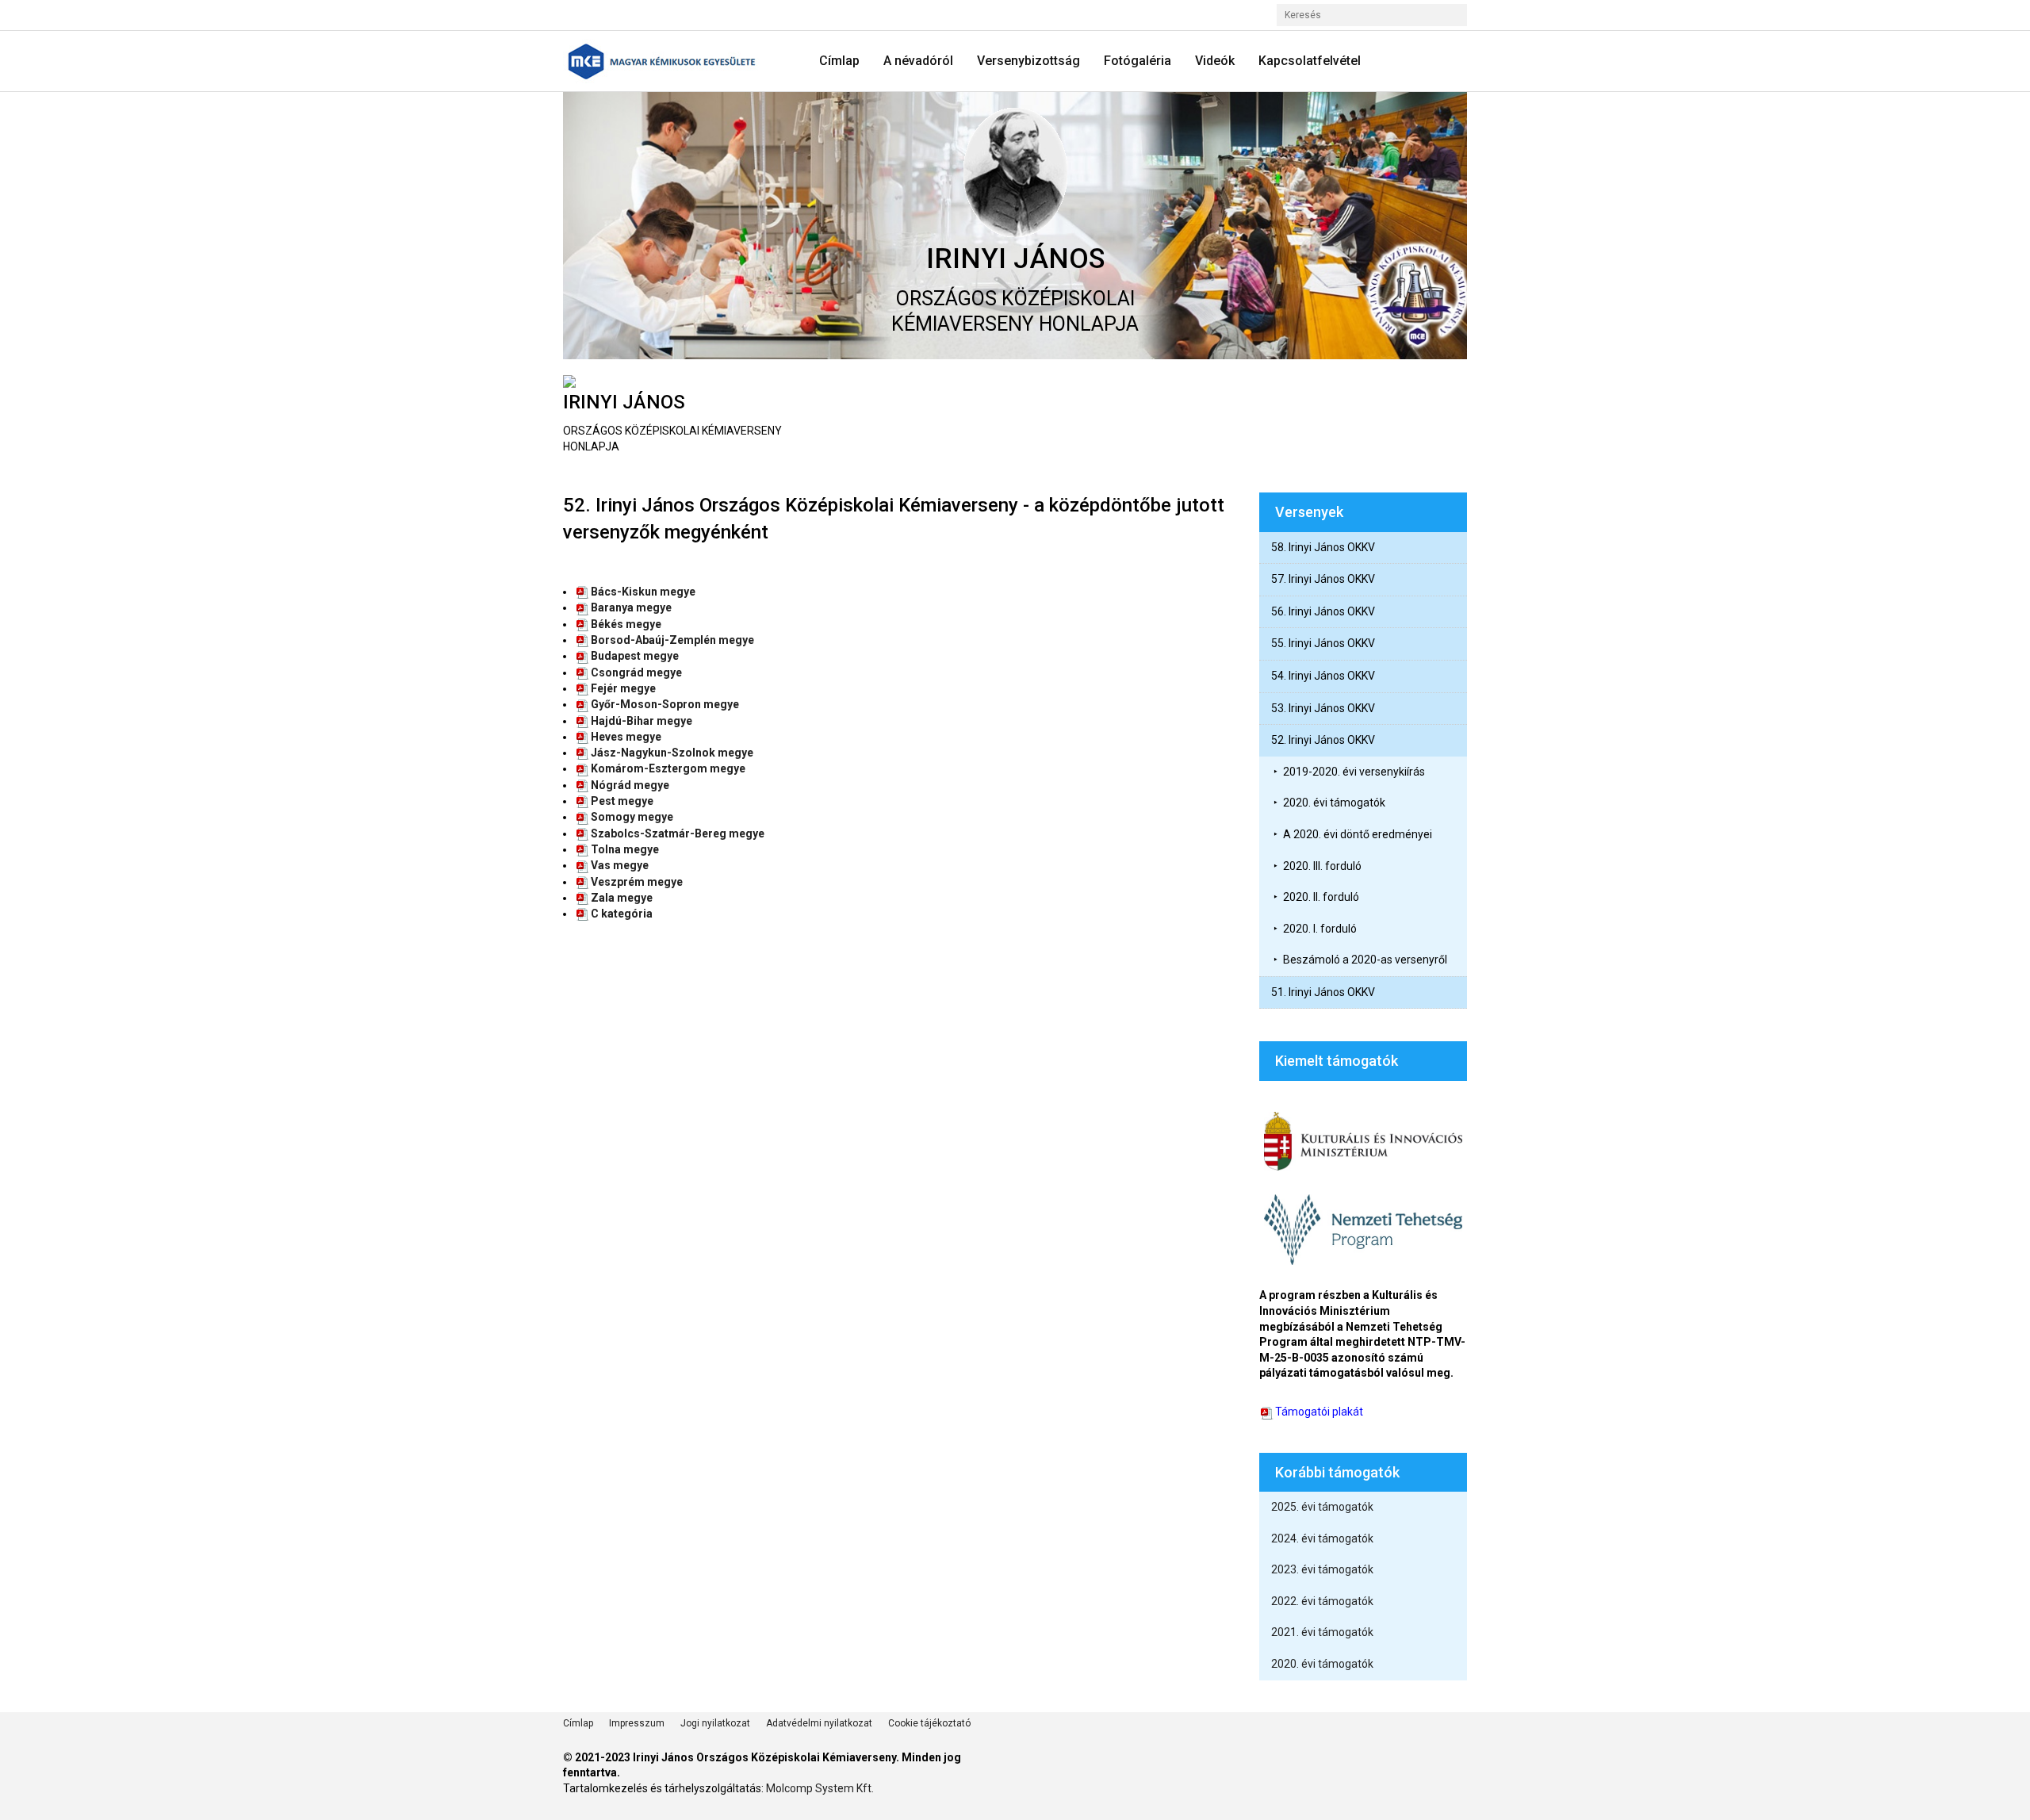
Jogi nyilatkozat (715, 1723)
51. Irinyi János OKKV (1323, 992)
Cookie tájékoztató (929, 1723)
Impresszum (637, 1723)
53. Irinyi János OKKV (1323, 708)
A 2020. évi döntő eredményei (1358, 834)
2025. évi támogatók (1322, 1507)
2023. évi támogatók (1322, 1569)
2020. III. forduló (1322, 866)
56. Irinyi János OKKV (1323, 611)
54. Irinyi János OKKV (1323, 676)
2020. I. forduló (1320, 929)
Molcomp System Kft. (820, 1788)
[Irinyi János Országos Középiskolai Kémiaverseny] (667, 61)
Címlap (578, 1723)
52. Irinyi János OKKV (1323, 740)
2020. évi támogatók (1334, 803)
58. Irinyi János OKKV (1323, 547)
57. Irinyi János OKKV (1323, 579)
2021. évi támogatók (1322, 1632)
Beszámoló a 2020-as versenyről (1365, 960)
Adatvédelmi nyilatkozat (819, 1723)
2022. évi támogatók (1322, 1601)
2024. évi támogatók (1322, 1538)
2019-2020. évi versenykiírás (1354, 772)
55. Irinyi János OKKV (1323, 643)
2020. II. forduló (1321, 897)
